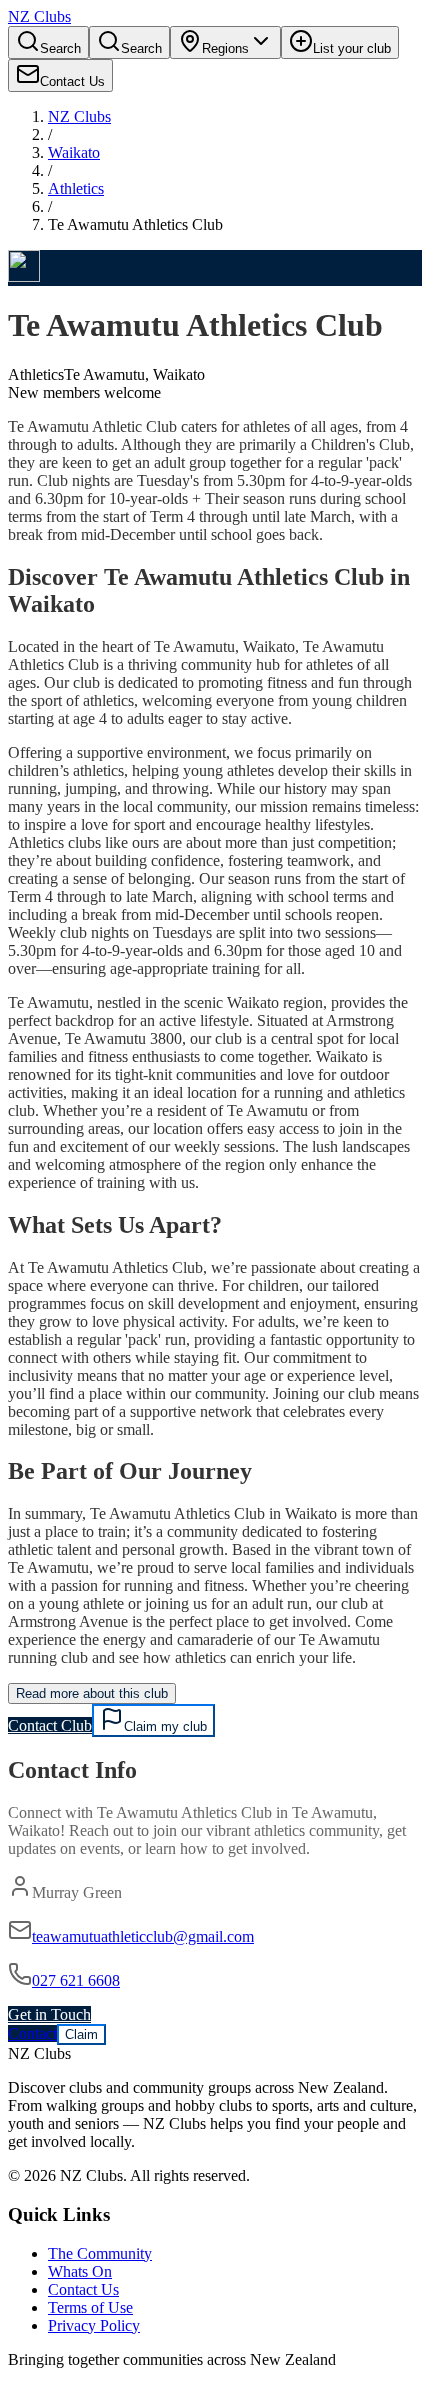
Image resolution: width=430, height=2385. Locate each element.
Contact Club (50, 1725)
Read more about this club (92, 1693)
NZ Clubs (79, 116)
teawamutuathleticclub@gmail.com (143, 1936)
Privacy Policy (94, 2325)
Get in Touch (49, 2014)
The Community (100, 2253)
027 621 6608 (76, 1980)
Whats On (80, 2271)
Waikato (74, 152)
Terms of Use (90, 2307)
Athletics (76, 188)
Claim (81, 2034)
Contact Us (83, 2289)
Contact (32, 2033)
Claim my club (165, 1726)
